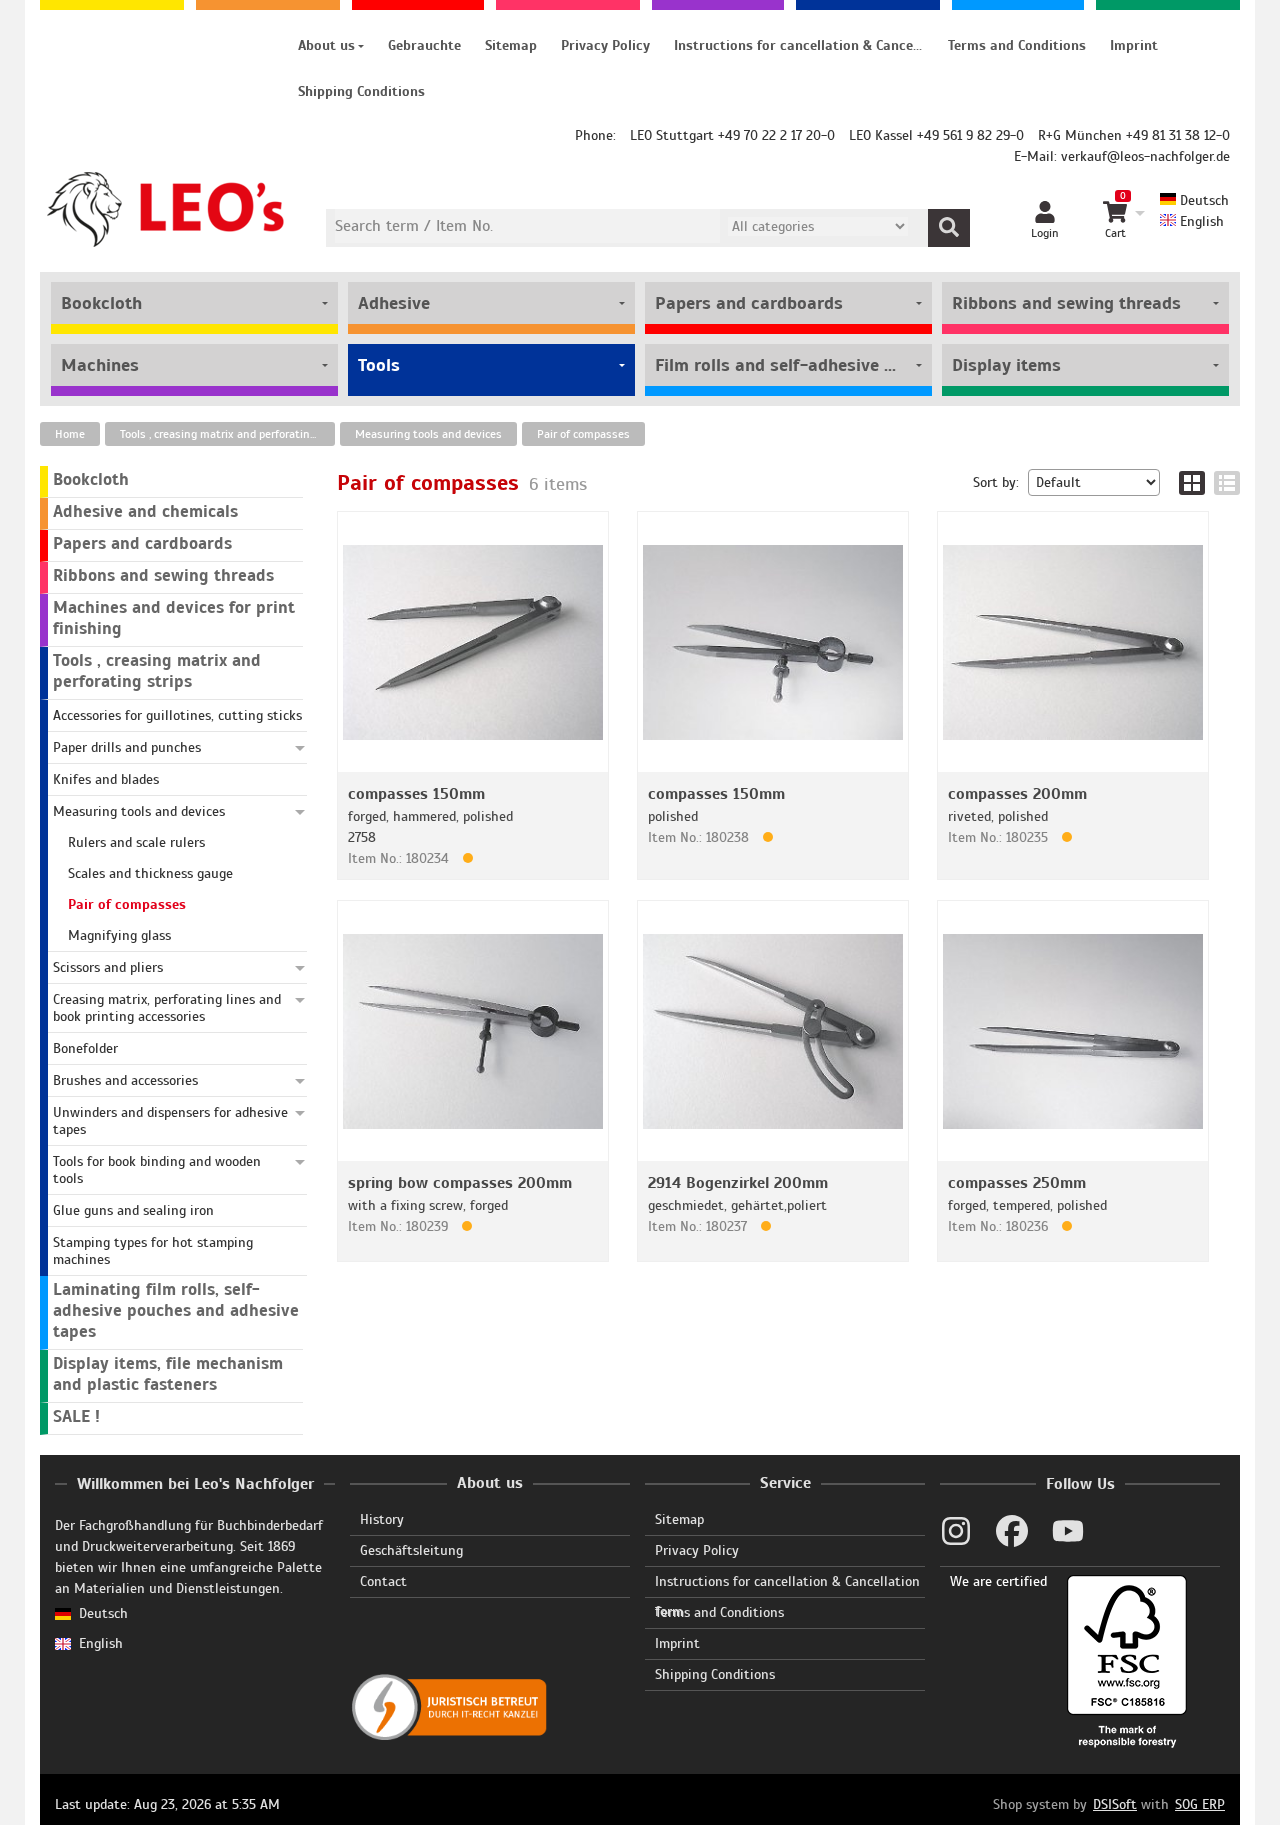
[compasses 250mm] (1073, 1030)
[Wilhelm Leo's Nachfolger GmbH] (166, 209)
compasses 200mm (1017, 794)
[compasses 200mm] (1073, 641)
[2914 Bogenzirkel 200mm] (773, 1030)
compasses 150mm (416, 794)
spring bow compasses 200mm (460, 1183)
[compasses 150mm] (473, 641)
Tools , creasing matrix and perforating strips (227, 434)
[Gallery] (1192, 483)
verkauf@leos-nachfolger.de (1145, 156)
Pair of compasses (583, 434)
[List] (1227, 483)
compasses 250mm (1017, 1183)
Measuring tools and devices (428, 434)
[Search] (949, 228)
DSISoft (1115, 1804)
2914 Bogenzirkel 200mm (738, 1183)
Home (70, 434)
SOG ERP (1200, 1804)
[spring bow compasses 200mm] (473, 1030)
